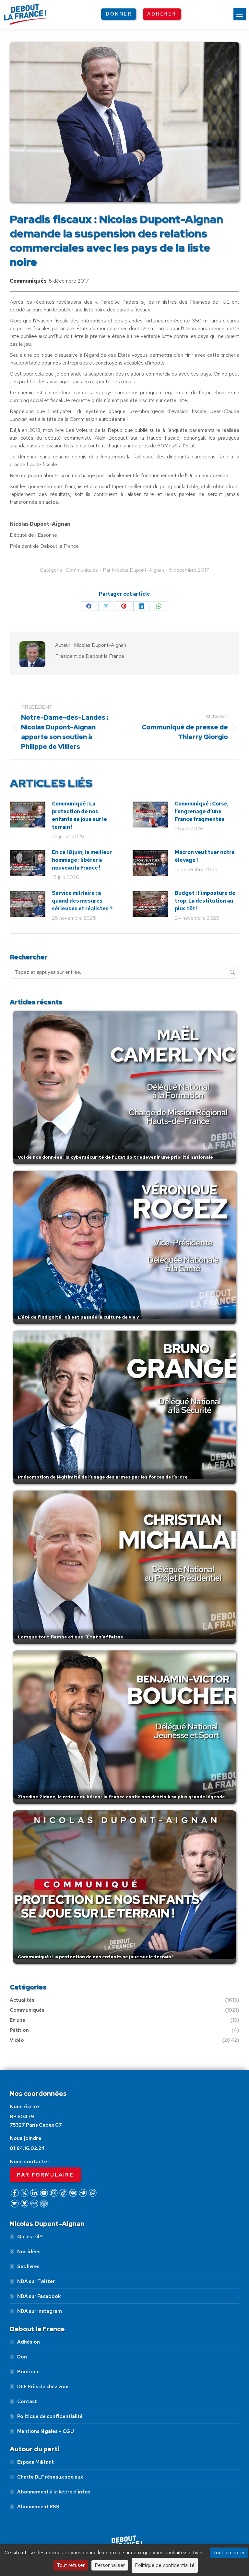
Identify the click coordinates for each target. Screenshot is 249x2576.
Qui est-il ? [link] (30, 2237)
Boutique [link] (28, 2372)
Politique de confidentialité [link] (50, 2416)
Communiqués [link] (28, 281)
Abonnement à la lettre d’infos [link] (54, 2492)
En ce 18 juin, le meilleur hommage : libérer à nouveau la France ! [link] (82, 860)
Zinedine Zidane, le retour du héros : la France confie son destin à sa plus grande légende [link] (121, 1797)
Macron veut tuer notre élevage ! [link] (205, 856)
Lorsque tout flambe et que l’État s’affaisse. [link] (71, 1637)
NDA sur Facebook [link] (39, 2296)
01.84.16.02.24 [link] (27, 2148)
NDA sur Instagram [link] (40, 2311)
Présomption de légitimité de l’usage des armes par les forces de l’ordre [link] (103, 1477)
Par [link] (133, 570)
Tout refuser (71, 2565)
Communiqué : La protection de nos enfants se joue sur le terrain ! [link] (79, 815)
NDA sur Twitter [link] (36, 2281)
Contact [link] (27, 2402)
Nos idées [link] (29, 2252)
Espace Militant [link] (36, 2462)
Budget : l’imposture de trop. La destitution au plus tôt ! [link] (205, 901)
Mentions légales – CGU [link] (46, 2431)
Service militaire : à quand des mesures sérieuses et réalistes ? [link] (82, 901)
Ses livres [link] (28, 2267)
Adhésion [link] (29, 2342)
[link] (240, 14)
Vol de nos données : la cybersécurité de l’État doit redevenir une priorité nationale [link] (115, 1157)
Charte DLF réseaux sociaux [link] (50, 2477)
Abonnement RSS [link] (38, 2507)
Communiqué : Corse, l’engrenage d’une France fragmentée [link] (202, 811)
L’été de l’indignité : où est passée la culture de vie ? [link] (78, 1317)
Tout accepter (229, 2553)
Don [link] (22, 2357)
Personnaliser (110, 2565)
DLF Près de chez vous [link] (43, 2387)
